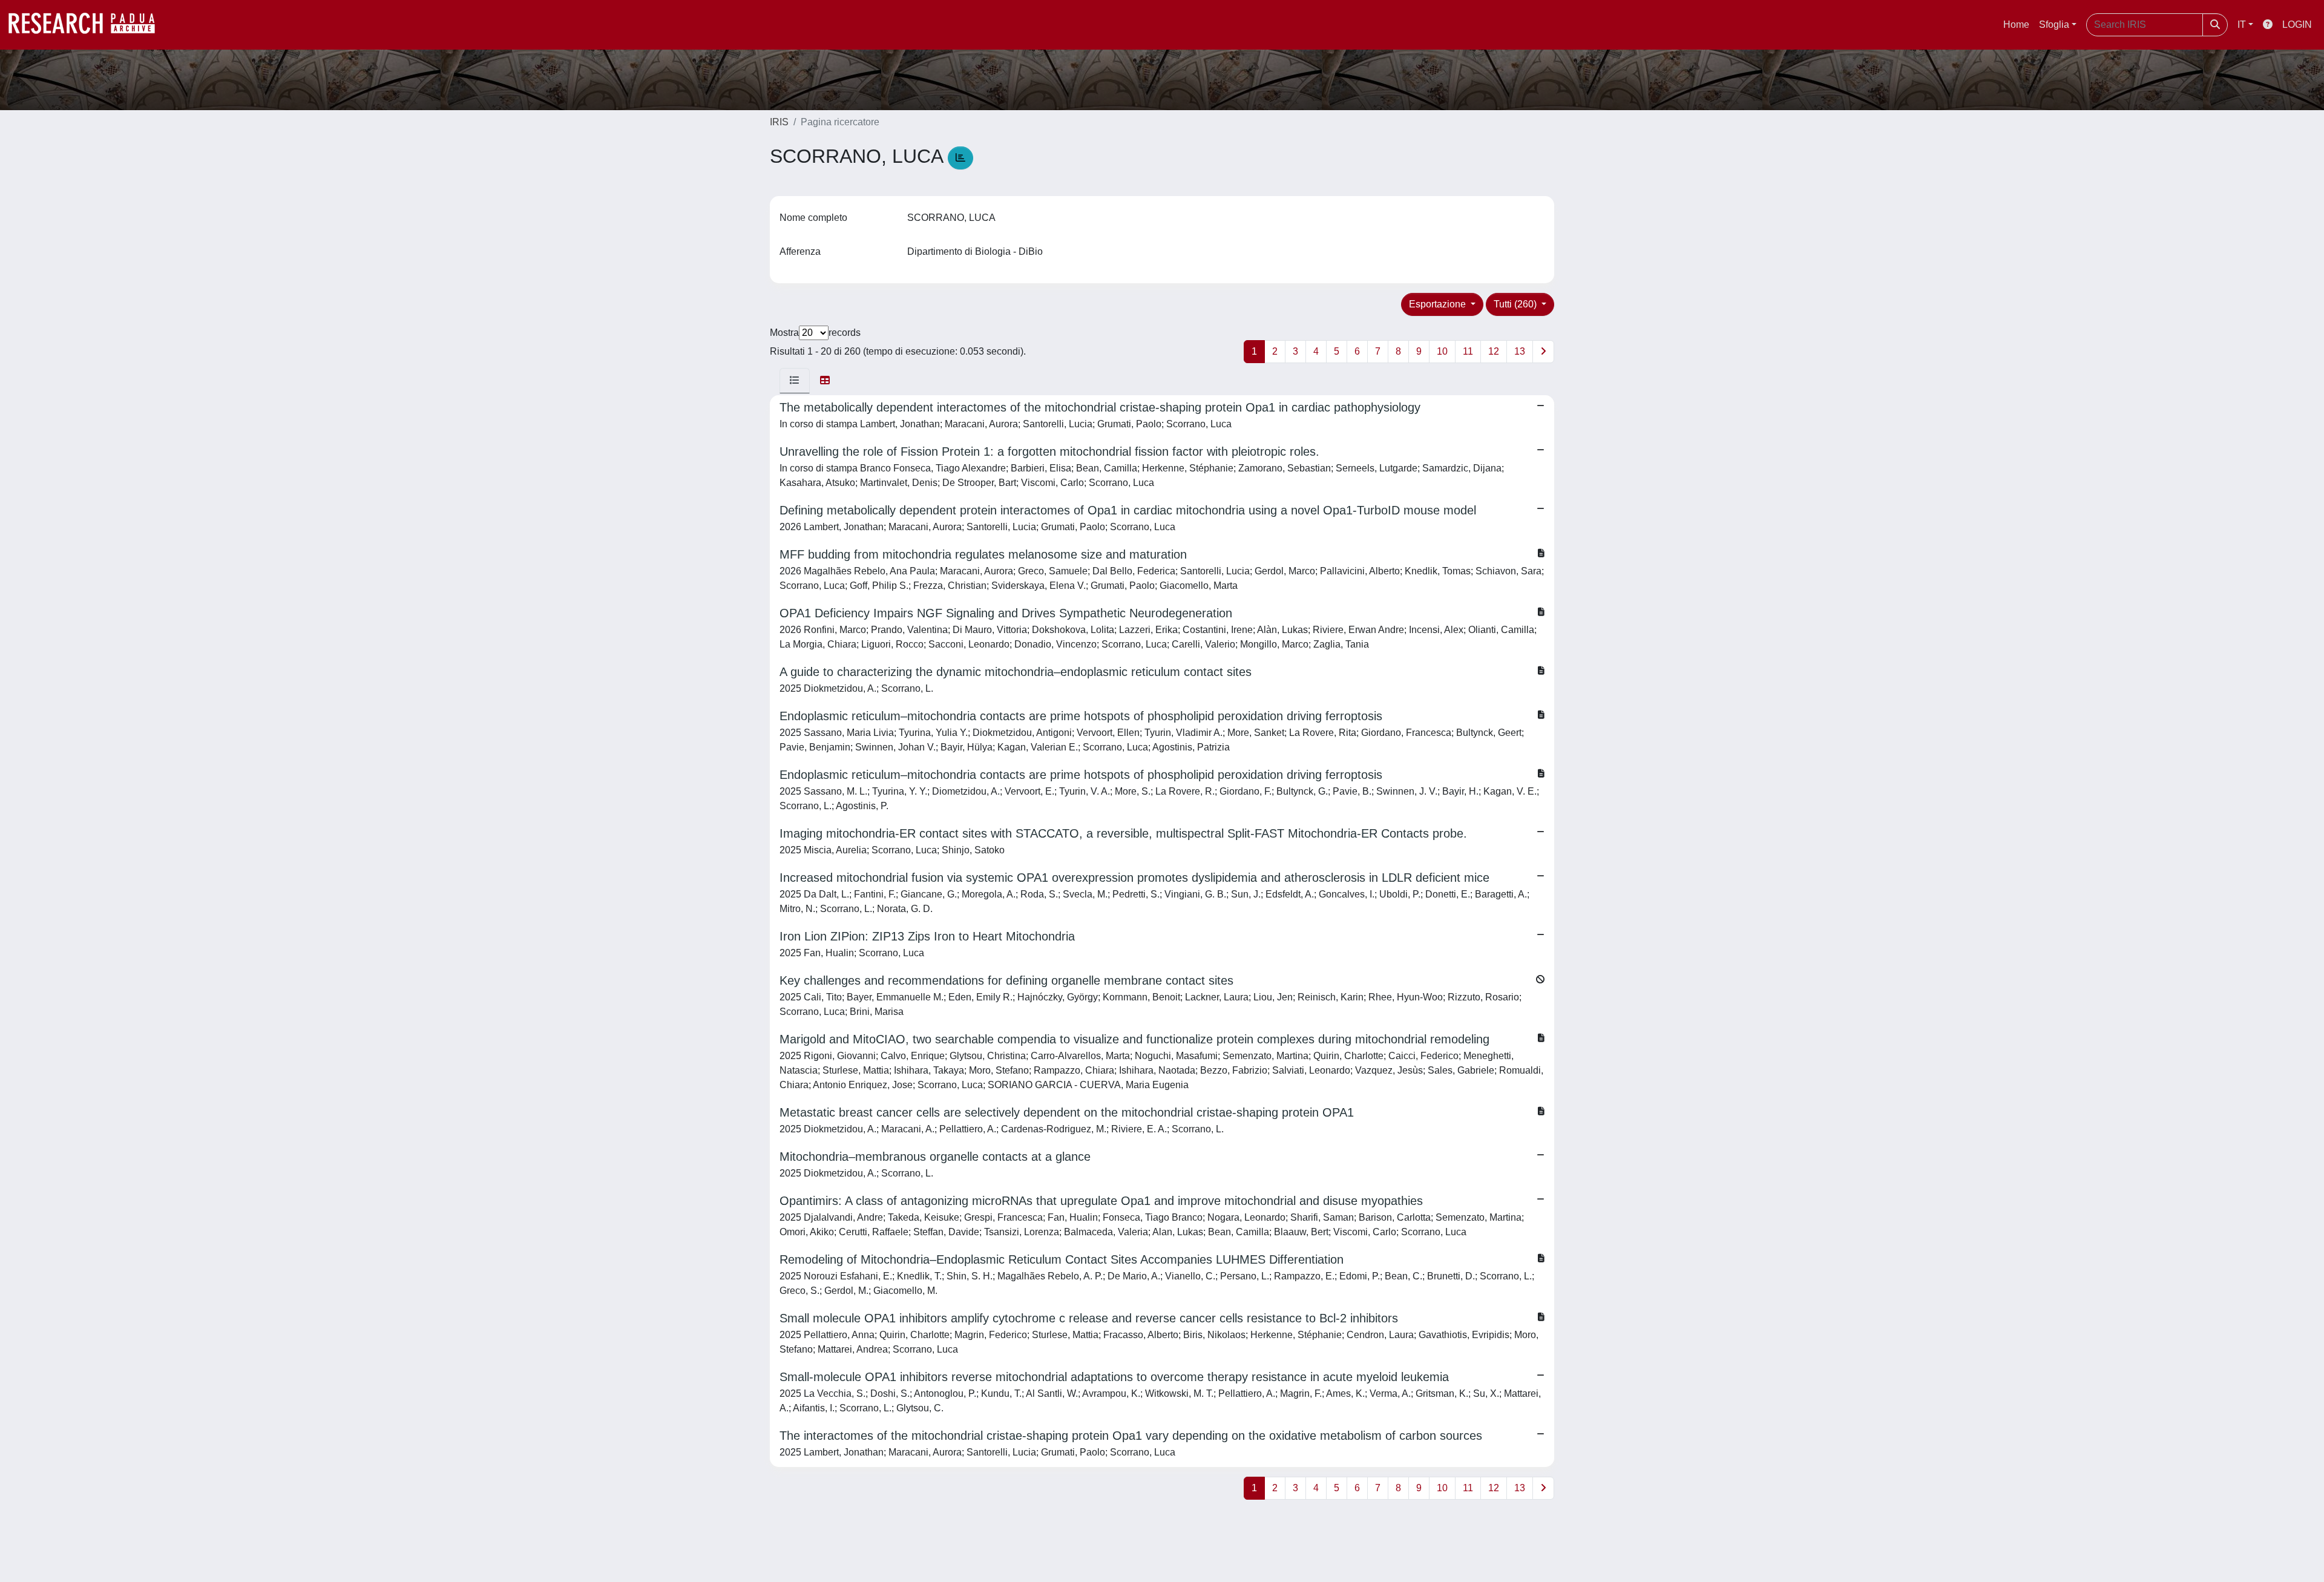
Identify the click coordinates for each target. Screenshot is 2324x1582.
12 (1494, 351)
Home (2016, 25)
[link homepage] (88, 25)
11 (1468, 351)
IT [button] (2242, 25)
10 (1442, 351)
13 (1520, 351)
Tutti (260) (1516, 304)
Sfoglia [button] (2054, 25)
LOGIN (2297, 25)
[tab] (795, 381)
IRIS (779, 122)
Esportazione (1439, 304)
